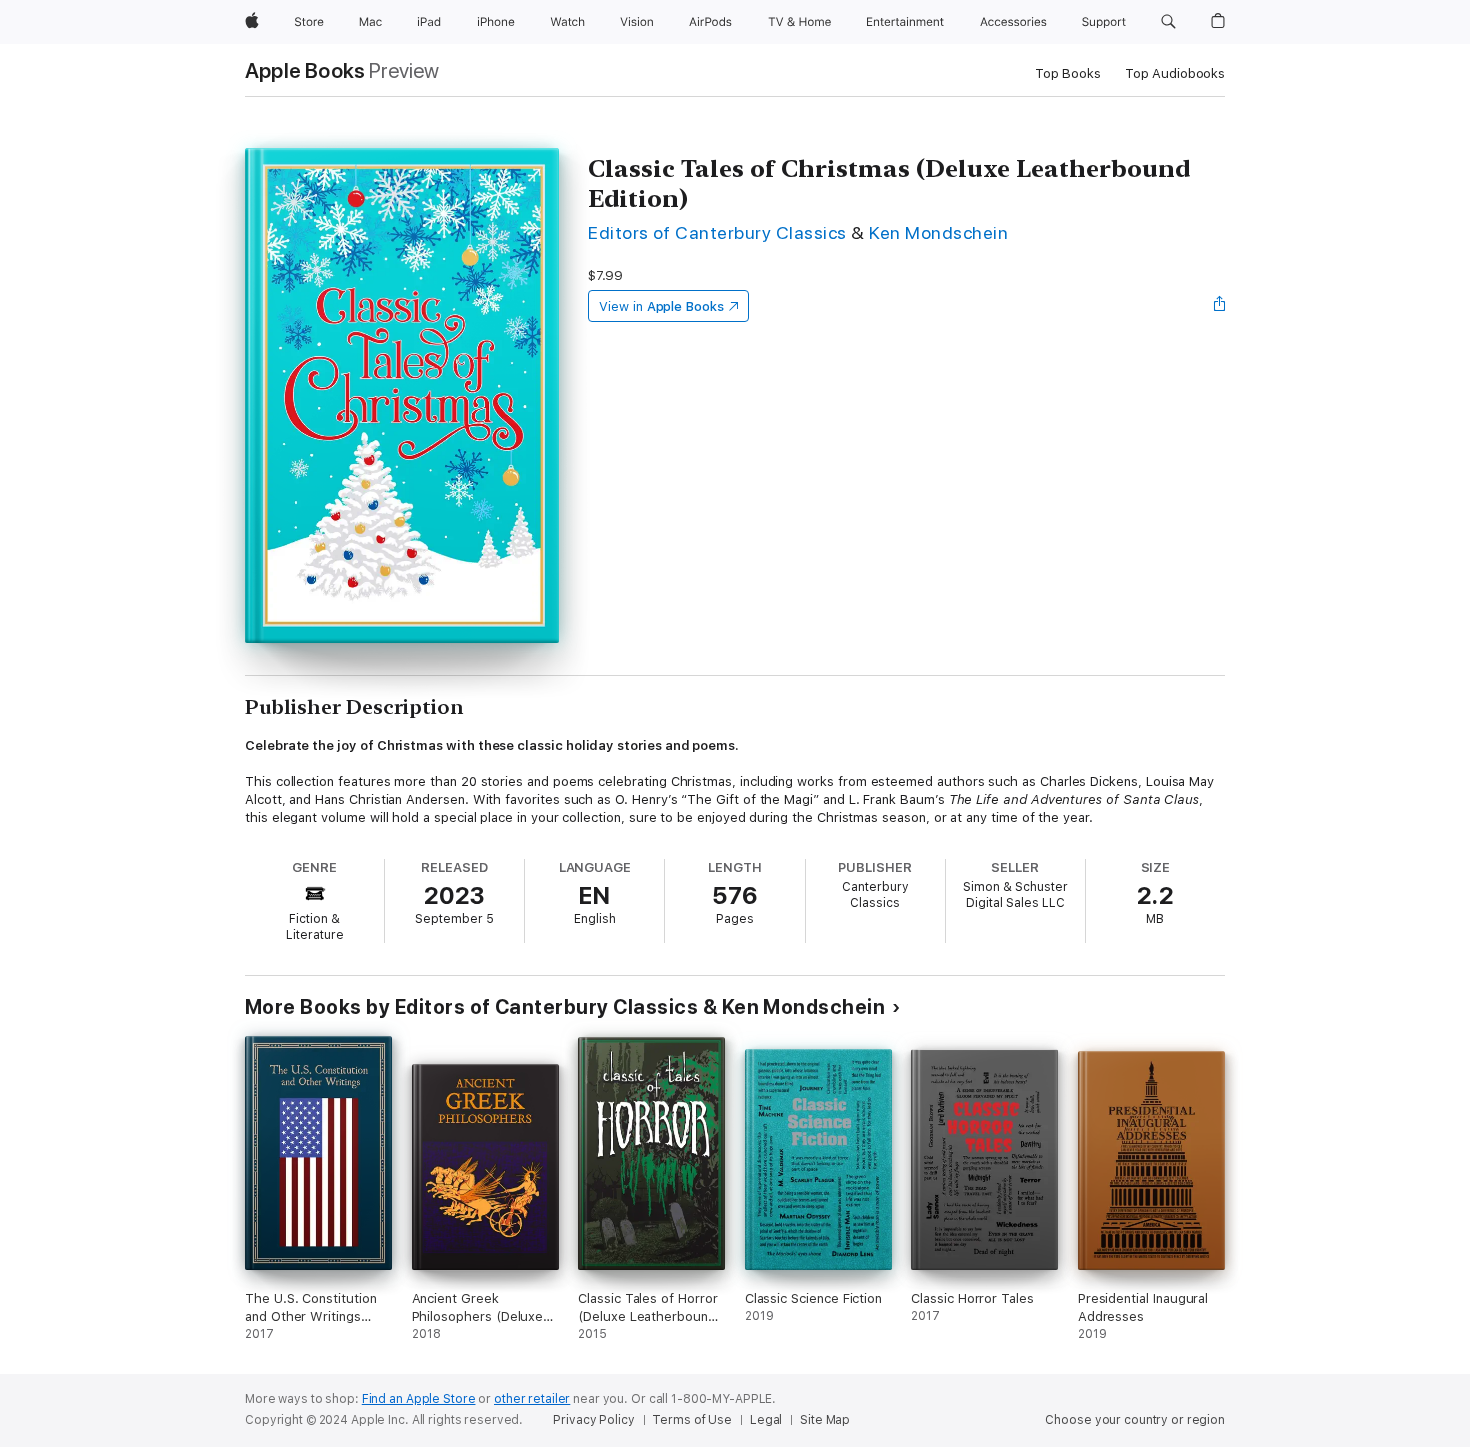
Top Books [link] (1068, 73)
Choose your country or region (1135, 1420)
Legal (766, 1420)
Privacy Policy (593, 1420)
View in (661, 306)
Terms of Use (692, 1420)
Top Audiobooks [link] (1175, 73)
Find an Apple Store (419, 1399)
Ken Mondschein (938, 232)
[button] (1168, 22)
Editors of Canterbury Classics (717, 232)
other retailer (532, 1399)
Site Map (825, 1420)
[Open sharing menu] (1220, 306)
